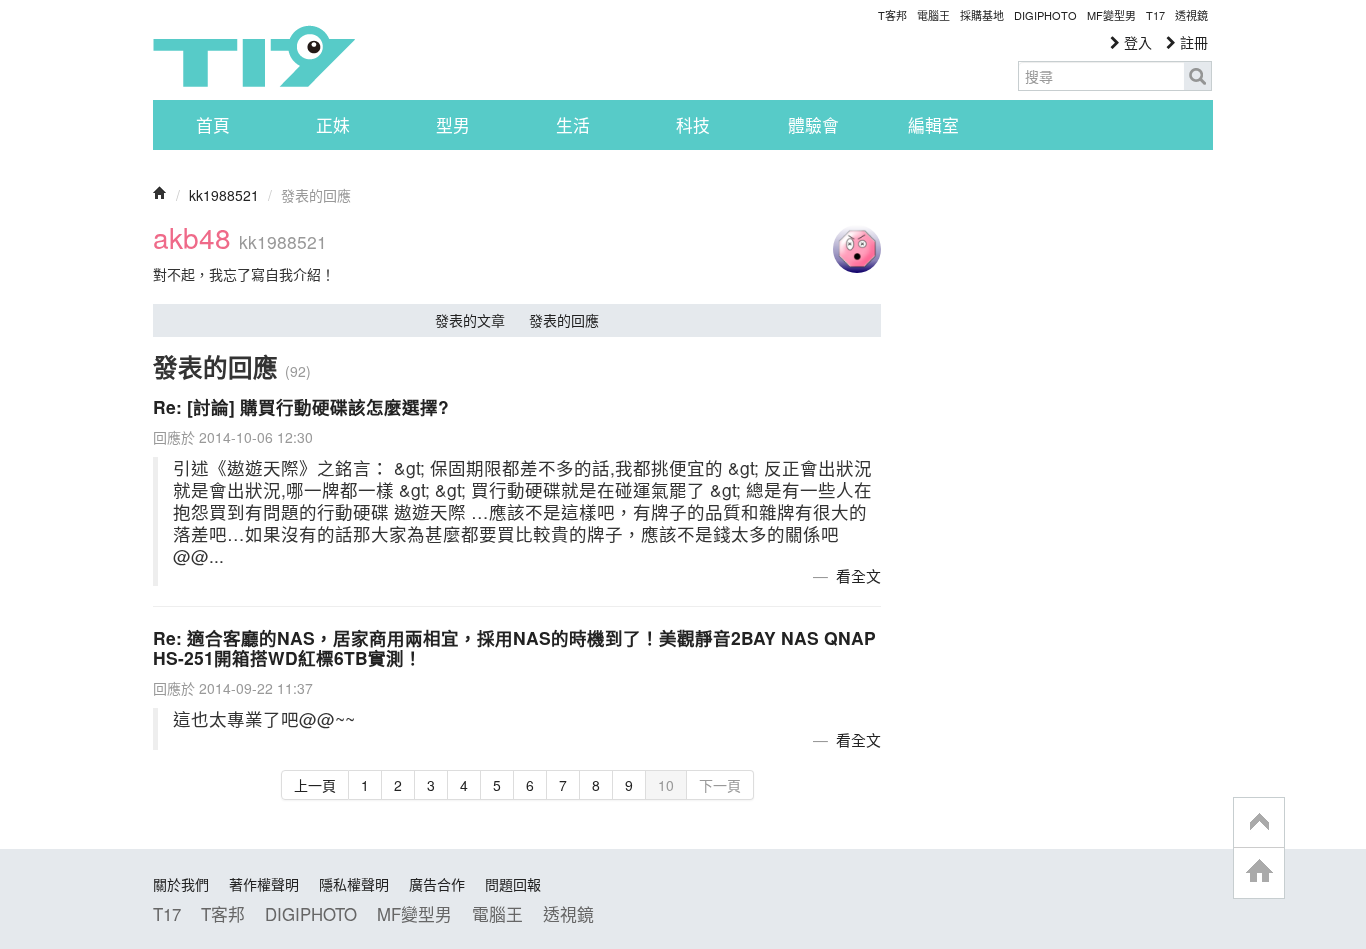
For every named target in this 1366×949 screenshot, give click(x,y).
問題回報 (513, 884)
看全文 (858, 575)
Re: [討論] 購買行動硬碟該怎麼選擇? (301, 406)
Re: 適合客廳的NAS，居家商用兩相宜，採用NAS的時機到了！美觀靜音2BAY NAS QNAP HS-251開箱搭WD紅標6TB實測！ (514, 647)
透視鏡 (1191, 15)
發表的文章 (470, 320)
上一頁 (315, 785)
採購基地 (982, 15)
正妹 (333, 125)
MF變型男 (1111, 15)
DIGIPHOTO (1045, 15)
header (1259, 823)
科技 (693, 125)
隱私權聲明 (354, 884)
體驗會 (813, 125)
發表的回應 (564, 320)
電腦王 (933, 15)
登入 (1136, 42)
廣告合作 (437, 884)
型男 (453, 125)
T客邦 (892, 15)
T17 (254, 56)
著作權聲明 (264, 884)
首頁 (213, 125)
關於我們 (181, 884)
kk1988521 (224, 195)
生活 (573, 125)
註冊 (1192, 42)
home (1259, 872)
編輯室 (933, 125)
